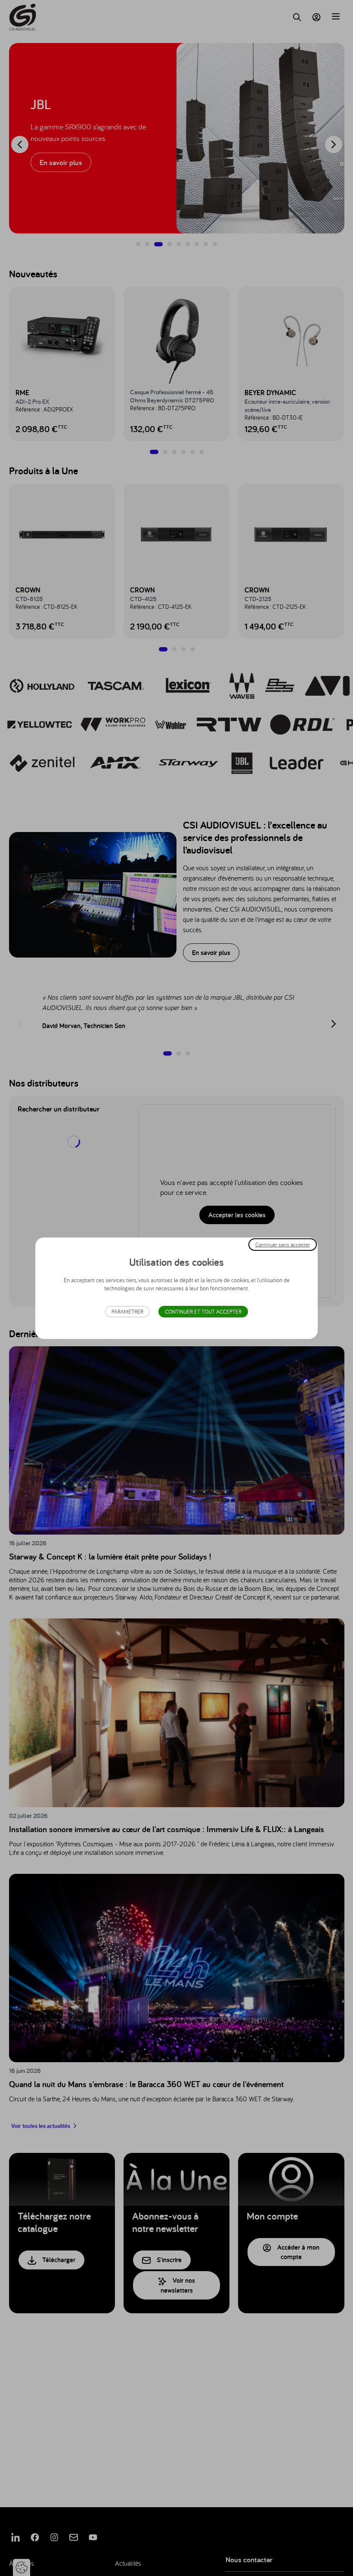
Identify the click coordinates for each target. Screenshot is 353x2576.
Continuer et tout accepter (203, 1312)
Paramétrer (127, 1312)
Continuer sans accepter (283, 1244)
